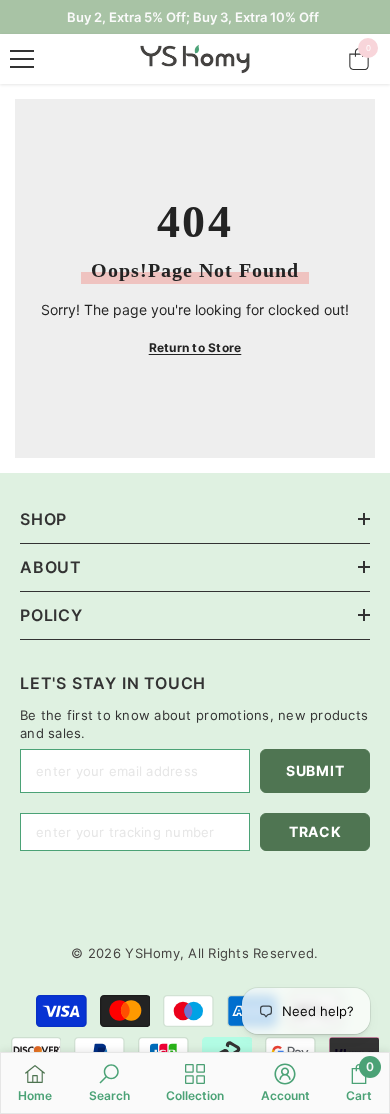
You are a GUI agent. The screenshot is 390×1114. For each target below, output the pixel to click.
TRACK (315, 831)
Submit (315, 770)
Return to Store (195, 347)
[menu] (22, 59)
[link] (109, 1082)
